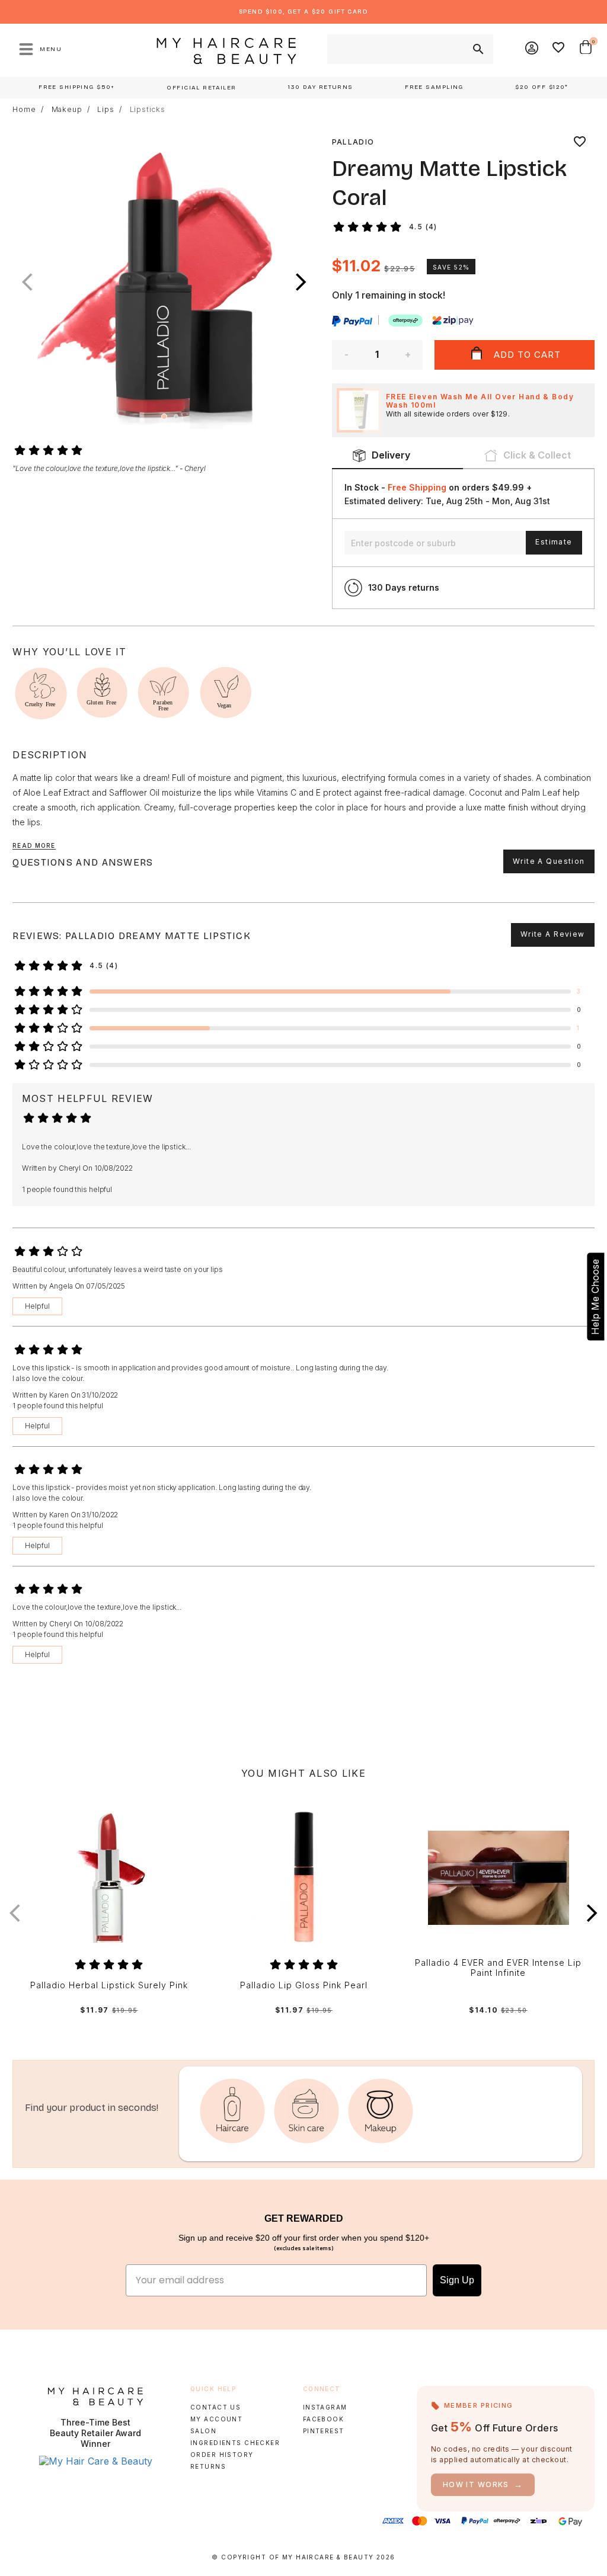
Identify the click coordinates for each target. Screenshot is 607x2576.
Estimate (554, 542)
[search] (477, 49)
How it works (483, 2484)
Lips (106, 110)
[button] (301, 282)
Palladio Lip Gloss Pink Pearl (304, 1985)
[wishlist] (580, 142)
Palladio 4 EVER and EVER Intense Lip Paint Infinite (498, 1968)
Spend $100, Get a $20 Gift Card (303, 12)
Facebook (323, 2419)
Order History (222, 2455)
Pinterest (324, 2431)
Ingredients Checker (235, 2443)
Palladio (353, 142)
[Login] (532, 49)
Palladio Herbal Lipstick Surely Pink (109, 1985)
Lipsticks (148, 110)
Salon (203, 2431)
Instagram (325, 2407)
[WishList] (559, 49)
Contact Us (215, 2407)
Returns (208, 2466)
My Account (216, 2419)
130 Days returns (404, 587)
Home (24, 110)
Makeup (67, 110)
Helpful (37, 1306)
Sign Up (457, 2280)
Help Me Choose (595, 1297)
